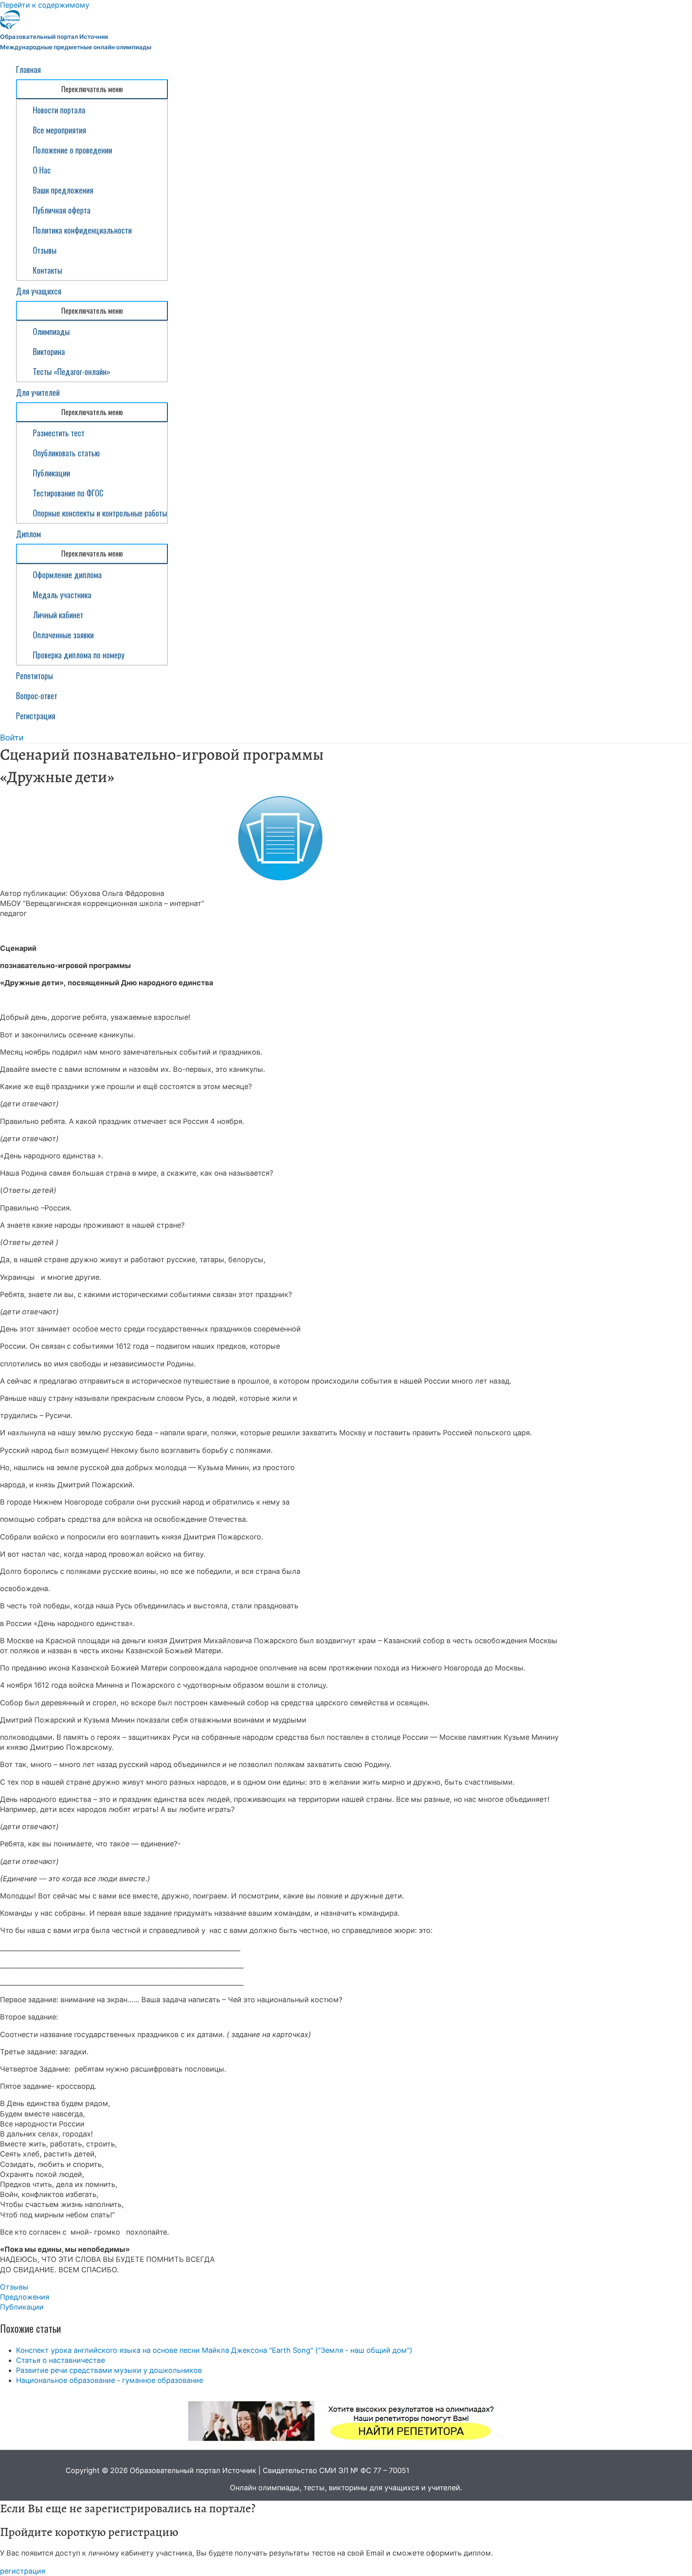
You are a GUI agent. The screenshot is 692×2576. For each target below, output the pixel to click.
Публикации (51, 473)
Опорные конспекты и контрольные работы (100, 513)
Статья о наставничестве (60, 2360)
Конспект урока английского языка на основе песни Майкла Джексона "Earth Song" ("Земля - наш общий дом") (214, 2350)
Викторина (49, 351)
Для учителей (38, 392)
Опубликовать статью (66, 453)
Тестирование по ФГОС (68, 493)
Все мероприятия (59, 130)
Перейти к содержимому (45, 5)
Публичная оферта (62, 210)
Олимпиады (51, 331)
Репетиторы (34, 676)
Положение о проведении (72, 150)
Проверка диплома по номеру (79, 655)
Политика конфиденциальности (82, 230)
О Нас (42, 170)
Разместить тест (59, 433)
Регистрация (36, 716)
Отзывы (45, 250)
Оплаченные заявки (63, 635)
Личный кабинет (58, 615)
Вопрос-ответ (37, 696)
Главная (28, 69)
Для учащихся (39, 291)
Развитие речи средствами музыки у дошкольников (109, 2370)
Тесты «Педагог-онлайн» (72, 371)
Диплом (28, 534)
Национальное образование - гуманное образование (110, 2380)
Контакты (47, 270)
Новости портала (59, 110)
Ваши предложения (63, 190)
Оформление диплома (67, 575)
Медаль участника (62, 595)
